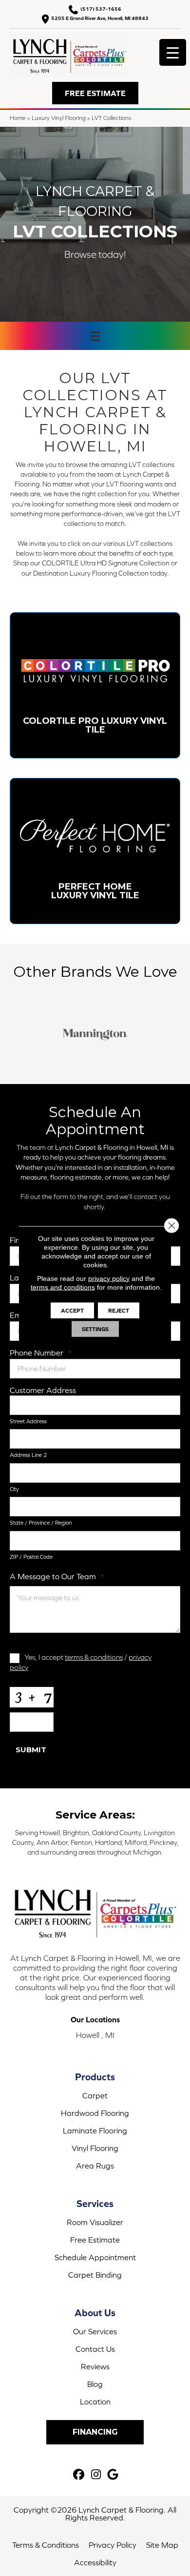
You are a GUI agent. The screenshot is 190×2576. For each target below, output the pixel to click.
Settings (95, 1329)
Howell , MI (95, 2035)
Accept (72, 1310)
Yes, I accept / (81, 1662)
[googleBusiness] (113, 2475)
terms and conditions (63, 1287)
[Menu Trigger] (173, 52)
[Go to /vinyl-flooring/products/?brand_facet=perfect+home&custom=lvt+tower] (95, 851)
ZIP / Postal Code (31, 1557)
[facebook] (79, 2475)
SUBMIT (31, 1750)
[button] (95, 93)
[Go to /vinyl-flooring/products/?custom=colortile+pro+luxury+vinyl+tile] (95, 685)
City (14, 1489)
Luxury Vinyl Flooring (59, 118)
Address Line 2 (28, 1455)
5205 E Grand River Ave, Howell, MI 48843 (100, 18)
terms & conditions (94, 1657)
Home (18, 118)
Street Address (28, 1421)
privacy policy (109, 1278)
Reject (119, 1310)
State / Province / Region (41, 1523)
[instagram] (96, 2475)
